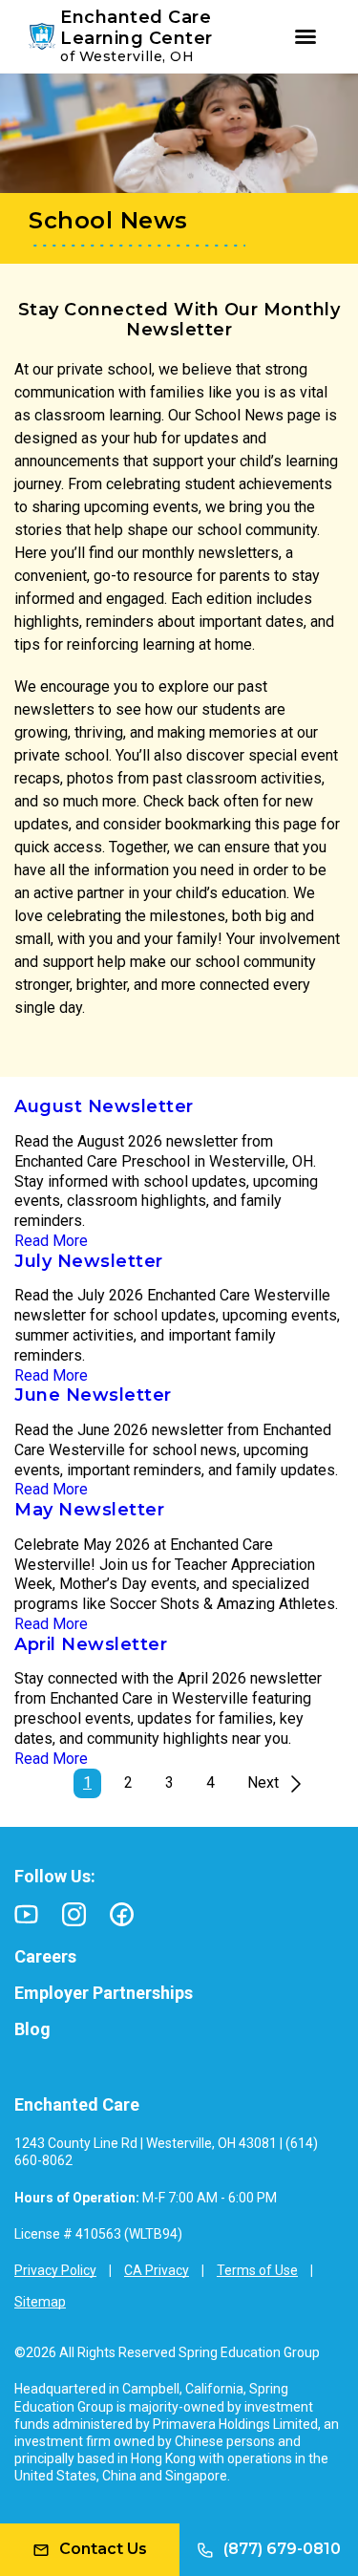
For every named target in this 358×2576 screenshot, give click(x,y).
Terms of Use (257, 2270)
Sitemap (40, 2302)
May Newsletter (89, 1510)
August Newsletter (104, 1106)
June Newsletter (93, 1395)
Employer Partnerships (104, 1993)
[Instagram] (74, 1914)
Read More (51, 1241)
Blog (32, 2029)
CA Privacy (157, 2270)
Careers (45, 1956)
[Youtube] (26, 1914)
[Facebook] (122, 1914)
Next (263, 1782)
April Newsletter (91, 1644)
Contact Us (103, 2549)
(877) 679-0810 (282, 2549)
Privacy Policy (55, 2270)
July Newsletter (89, 1261)
